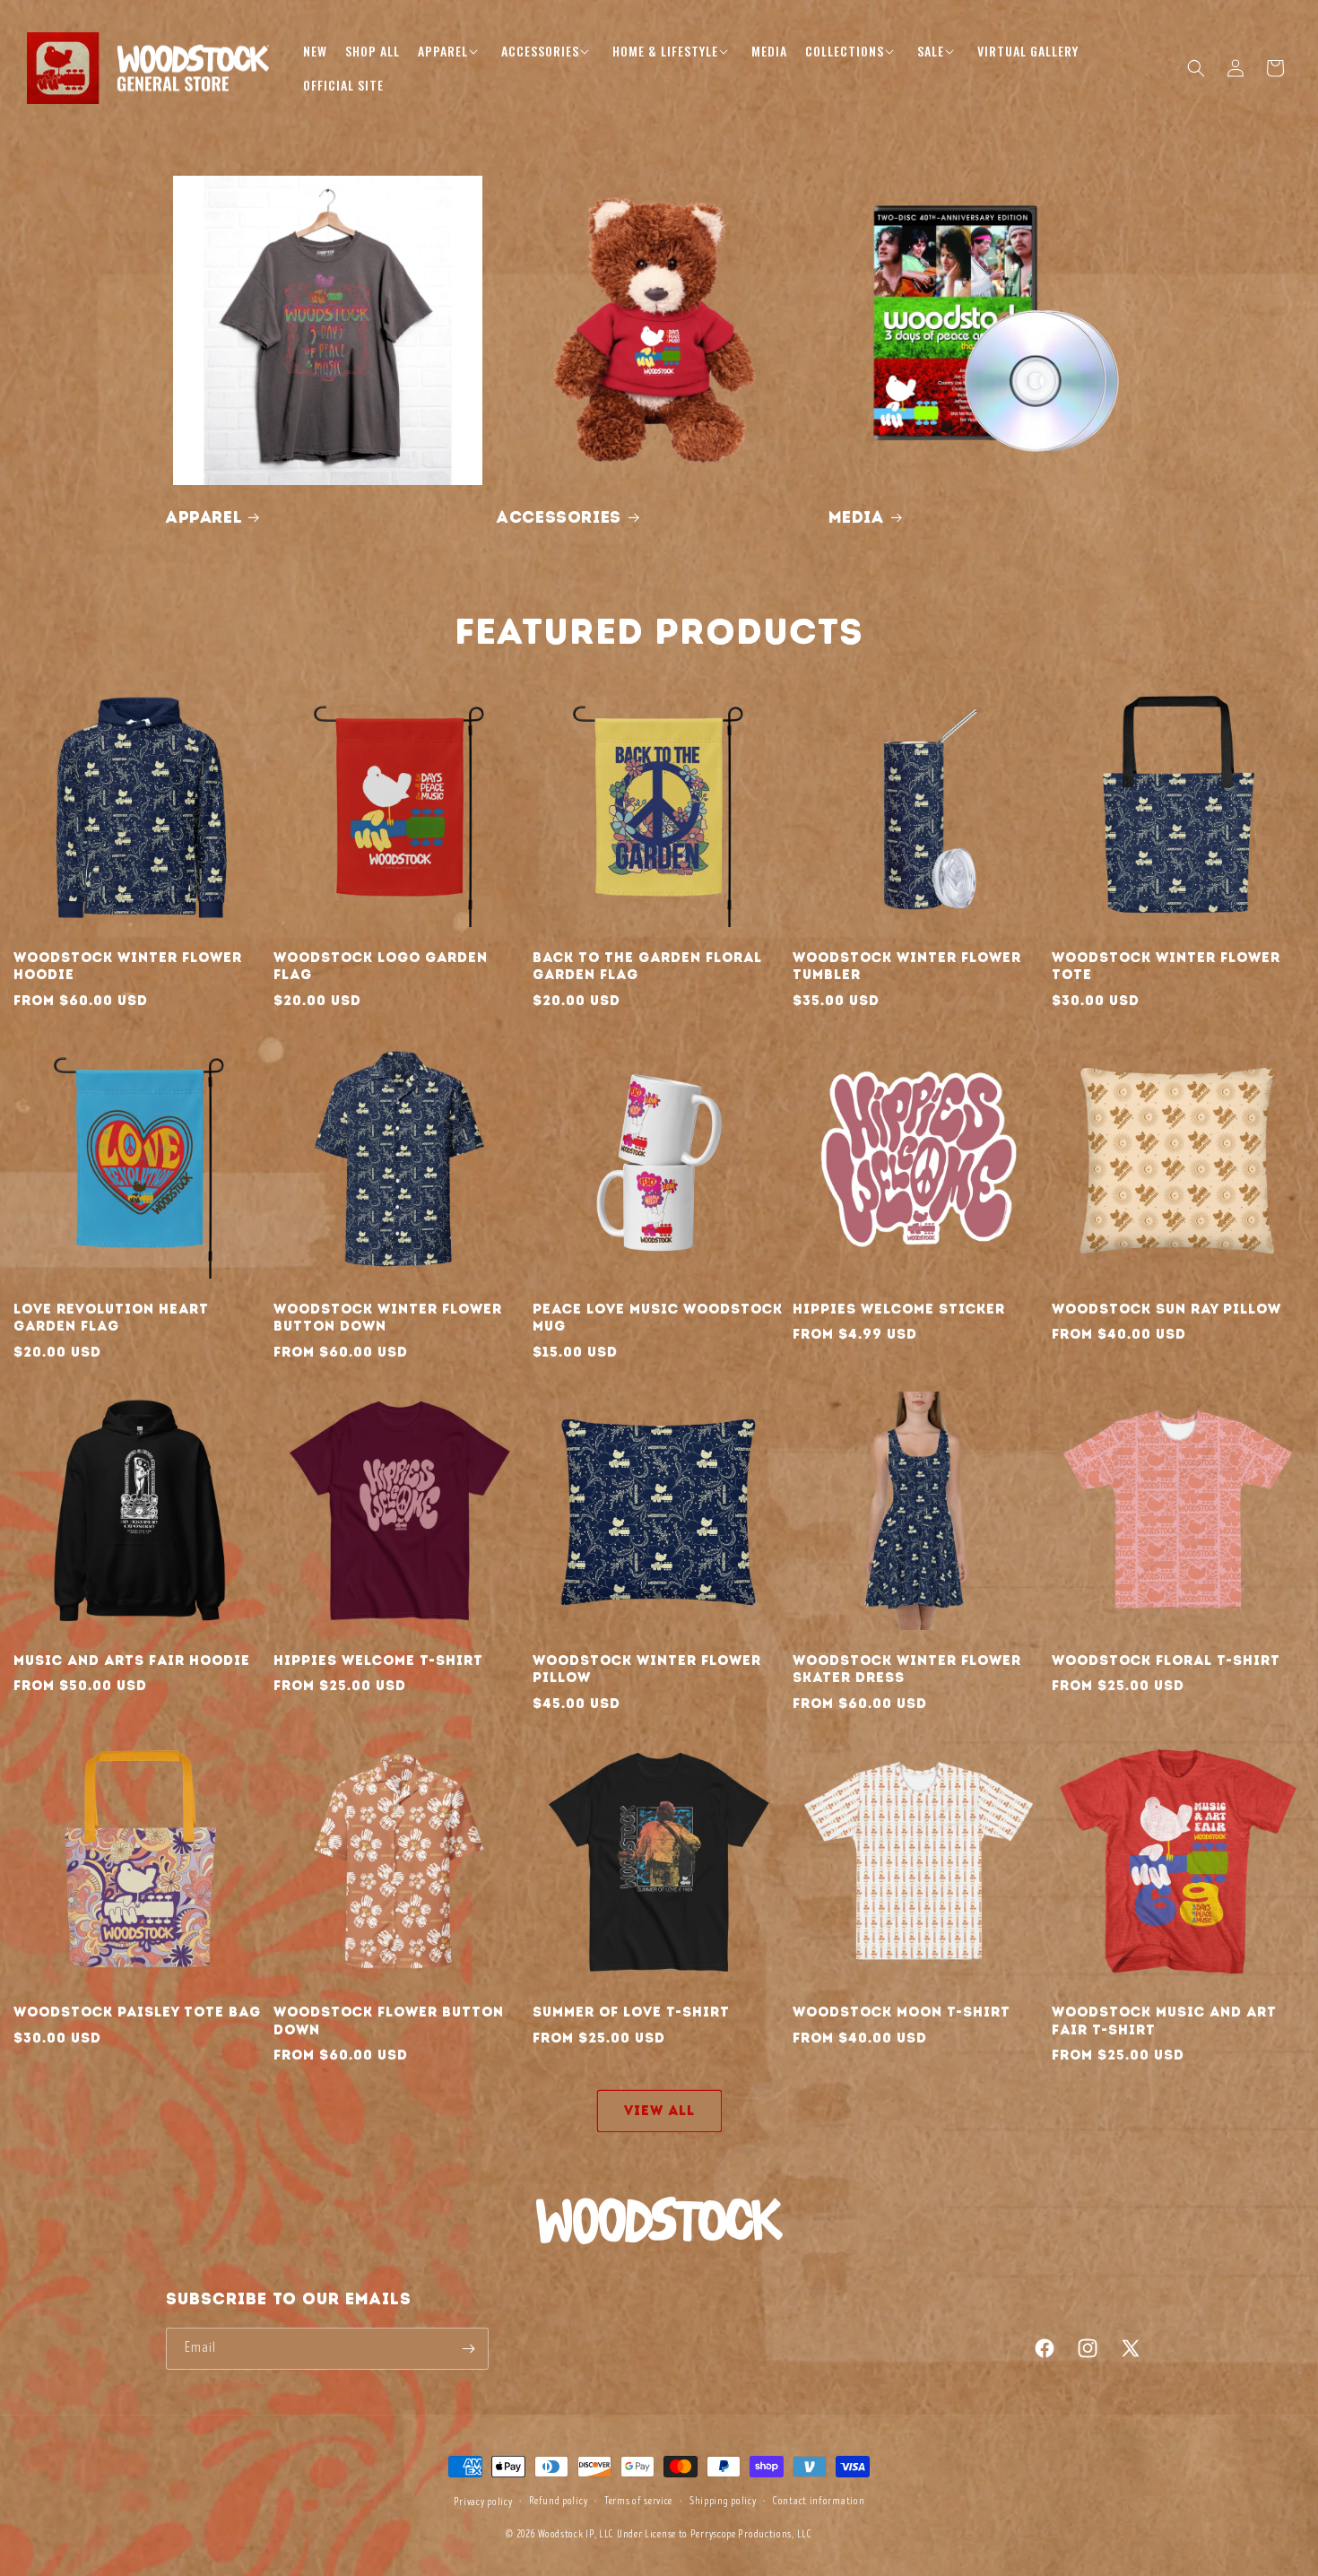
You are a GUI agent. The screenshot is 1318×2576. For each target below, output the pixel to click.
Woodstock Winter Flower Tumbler (907, 967)
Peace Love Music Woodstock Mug (658, 1318)
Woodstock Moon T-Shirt (902, 2012)
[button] (451, 51)
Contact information (819, 2501)
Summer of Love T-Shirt (631, 2012)
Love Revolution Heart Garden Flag (111, 1318)
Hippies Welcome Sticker (899, 1309)
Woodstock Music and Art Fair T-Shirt (1164, 2021)
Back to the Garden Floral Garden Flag (647, 967)
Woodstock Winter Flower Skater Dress (907, 1670)
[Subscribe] (468, 2349)
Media (856, 517)
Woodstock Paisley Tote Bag (137, 2012)
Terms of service (638, 2501)
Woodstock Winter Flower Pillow (647, 1670)
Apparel (204, 517)
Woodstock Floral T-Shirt (1166, 1661)
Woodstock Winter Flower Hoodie (128, 967)
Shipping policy (723, 2501)
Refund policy (558, 2501)
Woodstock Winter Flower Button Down (388, 1318)
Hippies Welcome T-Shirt (378, 1661)
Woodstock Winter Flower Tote (1166, 967)
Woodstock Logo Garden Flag (381, 967)
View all (659, 2111)
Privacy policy (483, 2502)
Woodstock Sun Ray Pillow (1166, 1309)
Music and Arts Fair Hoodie (132, 1661)
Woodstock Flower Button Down (389, 2021)
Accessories (559, 517)
